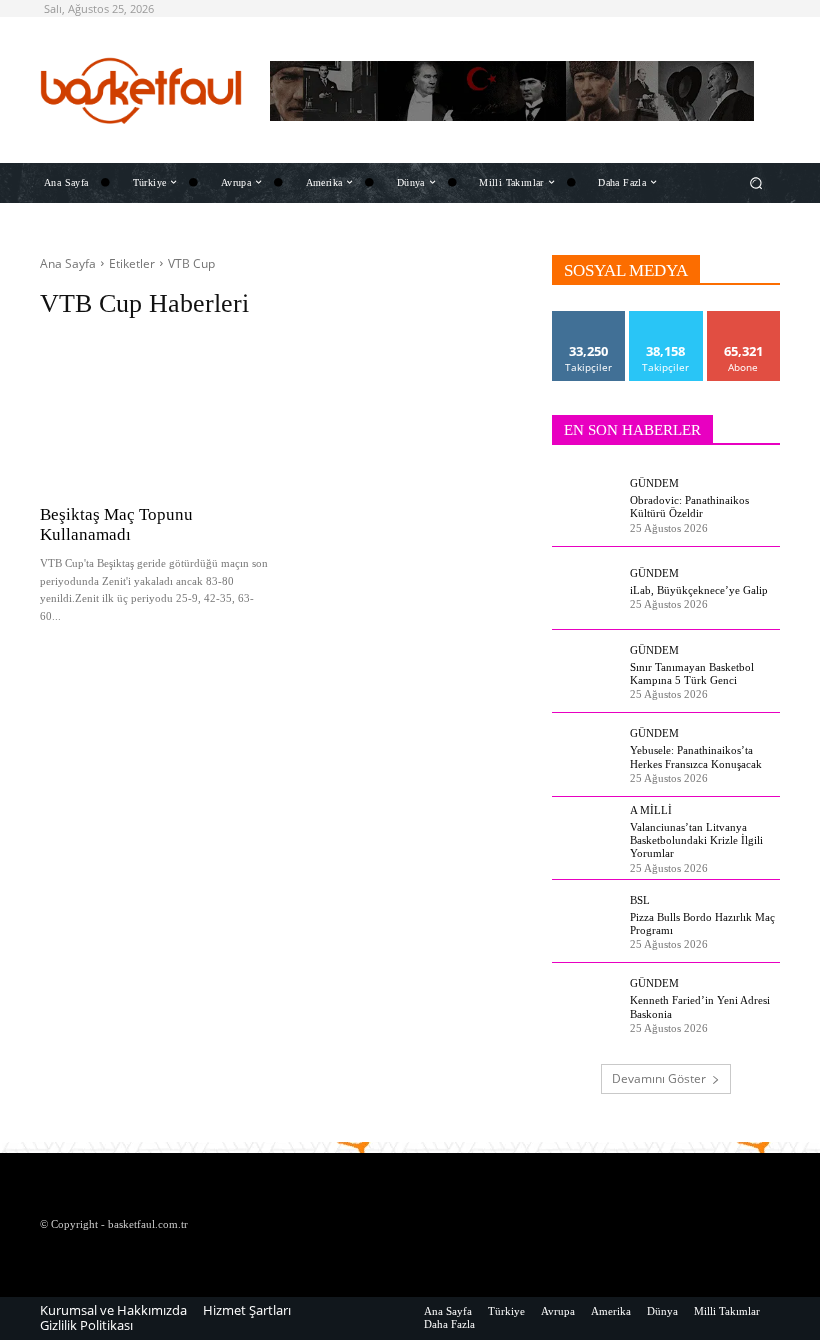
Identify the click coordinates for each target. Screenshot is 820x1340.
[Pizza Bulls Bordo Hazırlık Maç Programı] (586, 922)
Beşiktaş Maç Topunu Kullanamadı (116, 524)
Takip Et (589, 318)
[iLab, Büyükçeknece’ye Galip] (586, 588)
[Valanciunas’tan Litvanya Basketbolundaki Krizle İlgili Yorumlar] (586, 838)
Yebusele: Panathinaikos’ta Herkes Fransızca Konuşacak (696, 756)
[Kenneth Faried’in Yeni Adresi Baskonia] (586, 1005)
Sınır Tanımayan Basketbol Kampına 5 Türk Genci (692, 673)
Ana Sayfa (68, 263)
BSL (640, 900)
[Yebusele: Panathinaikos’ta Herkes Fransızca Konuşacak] (586, 755)
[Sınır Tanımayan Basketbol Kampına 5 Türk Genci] (586, 671)
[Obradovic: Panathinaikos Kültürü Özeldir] (586, 505)
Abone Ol (743, 318)
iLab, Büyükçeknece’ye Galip (699, 590)
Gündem (654, 483)
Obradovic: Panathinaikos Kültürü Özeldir (689, 506)
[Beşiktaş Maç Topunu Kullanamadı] (157, 409)
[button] (756, 182)
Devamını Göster (659, 1078)
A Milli (651, 810)
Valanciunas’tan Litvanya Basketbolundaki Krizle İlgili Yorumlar (696, 840)
